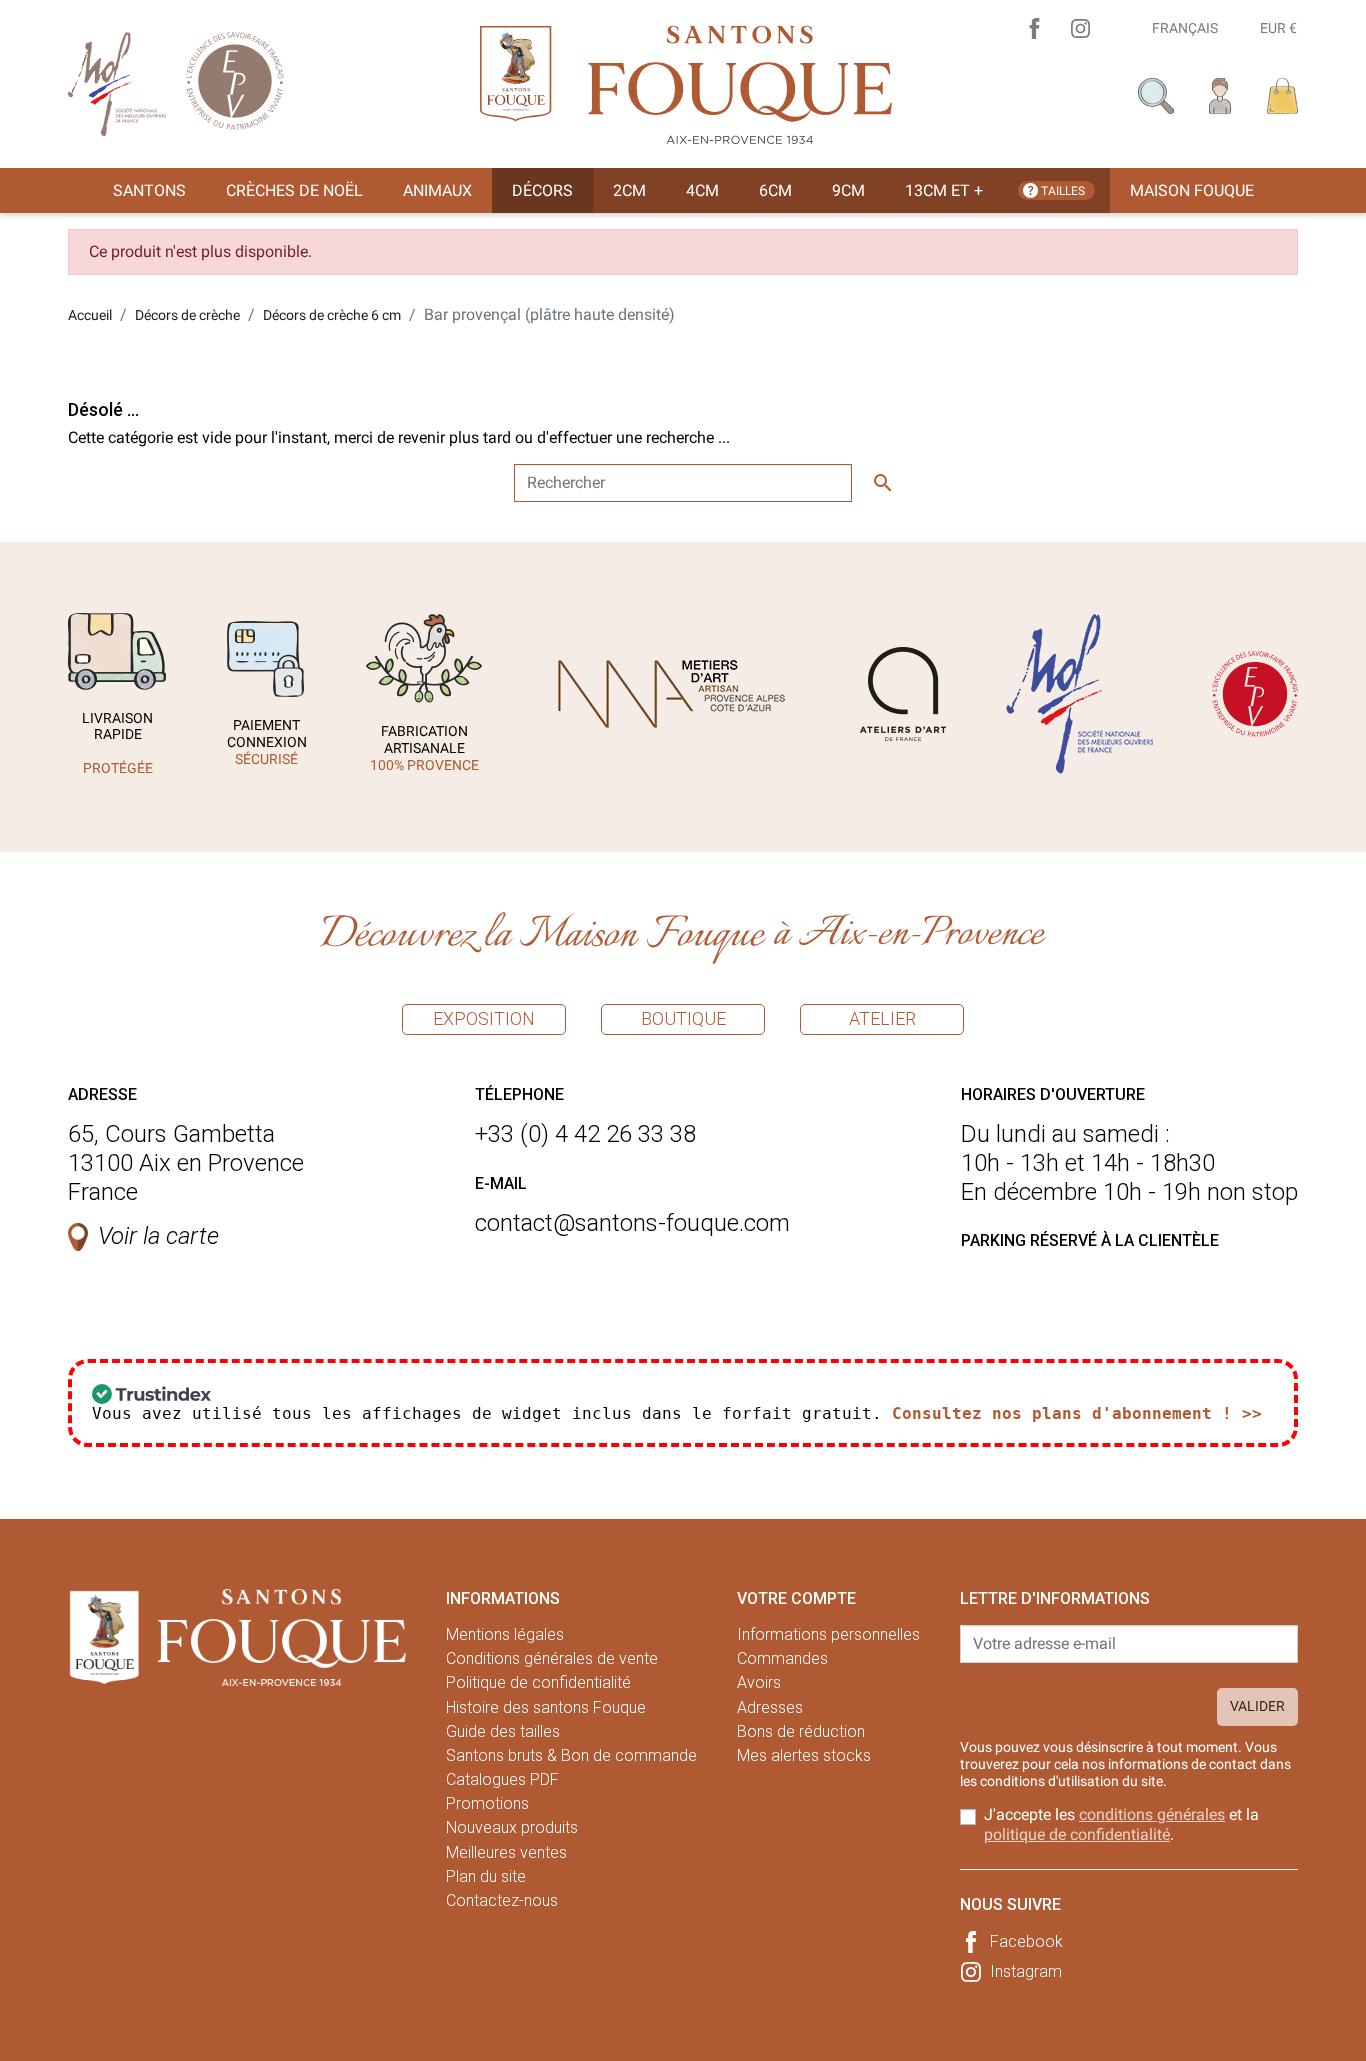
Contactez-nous (502, 1900)
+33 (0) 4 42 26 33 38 (585, 1134)
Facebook (1026, 1941)
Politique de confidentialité (538, 1682)
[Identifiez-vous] (1220, 94)
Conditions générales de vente (552, 1658)
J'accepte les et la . (1121, 1824)
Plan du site (486, 1876)
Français (1185, 28)
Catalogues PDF (502, 1779)
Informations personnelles (828, 1634)
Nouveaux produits (512, 1827)
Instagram (1026, 1971)
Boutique (683, 1018)
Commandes (782, 1658)
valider (1257, 1706)
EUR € (1278, 28)
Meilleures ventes (506, 1852)
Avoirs (759, 1682)
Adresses (770, 1707)
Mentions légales (505, 1634)
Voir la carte (158, 1236)
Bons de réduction (801, 1731)
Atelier (882, 1018)
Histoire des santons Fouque (546, 1707)
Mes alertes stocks (804, 1755)
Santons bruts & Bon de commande (571, 1755)
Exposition (484, 1018)
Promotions (487, 1803)
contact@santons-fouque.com (632, 1223)
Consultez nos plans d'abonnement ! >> (1077, 1413)
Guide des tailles (503, 1731)
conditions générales (1152, 1814)
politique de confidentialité (1077, 1834)
